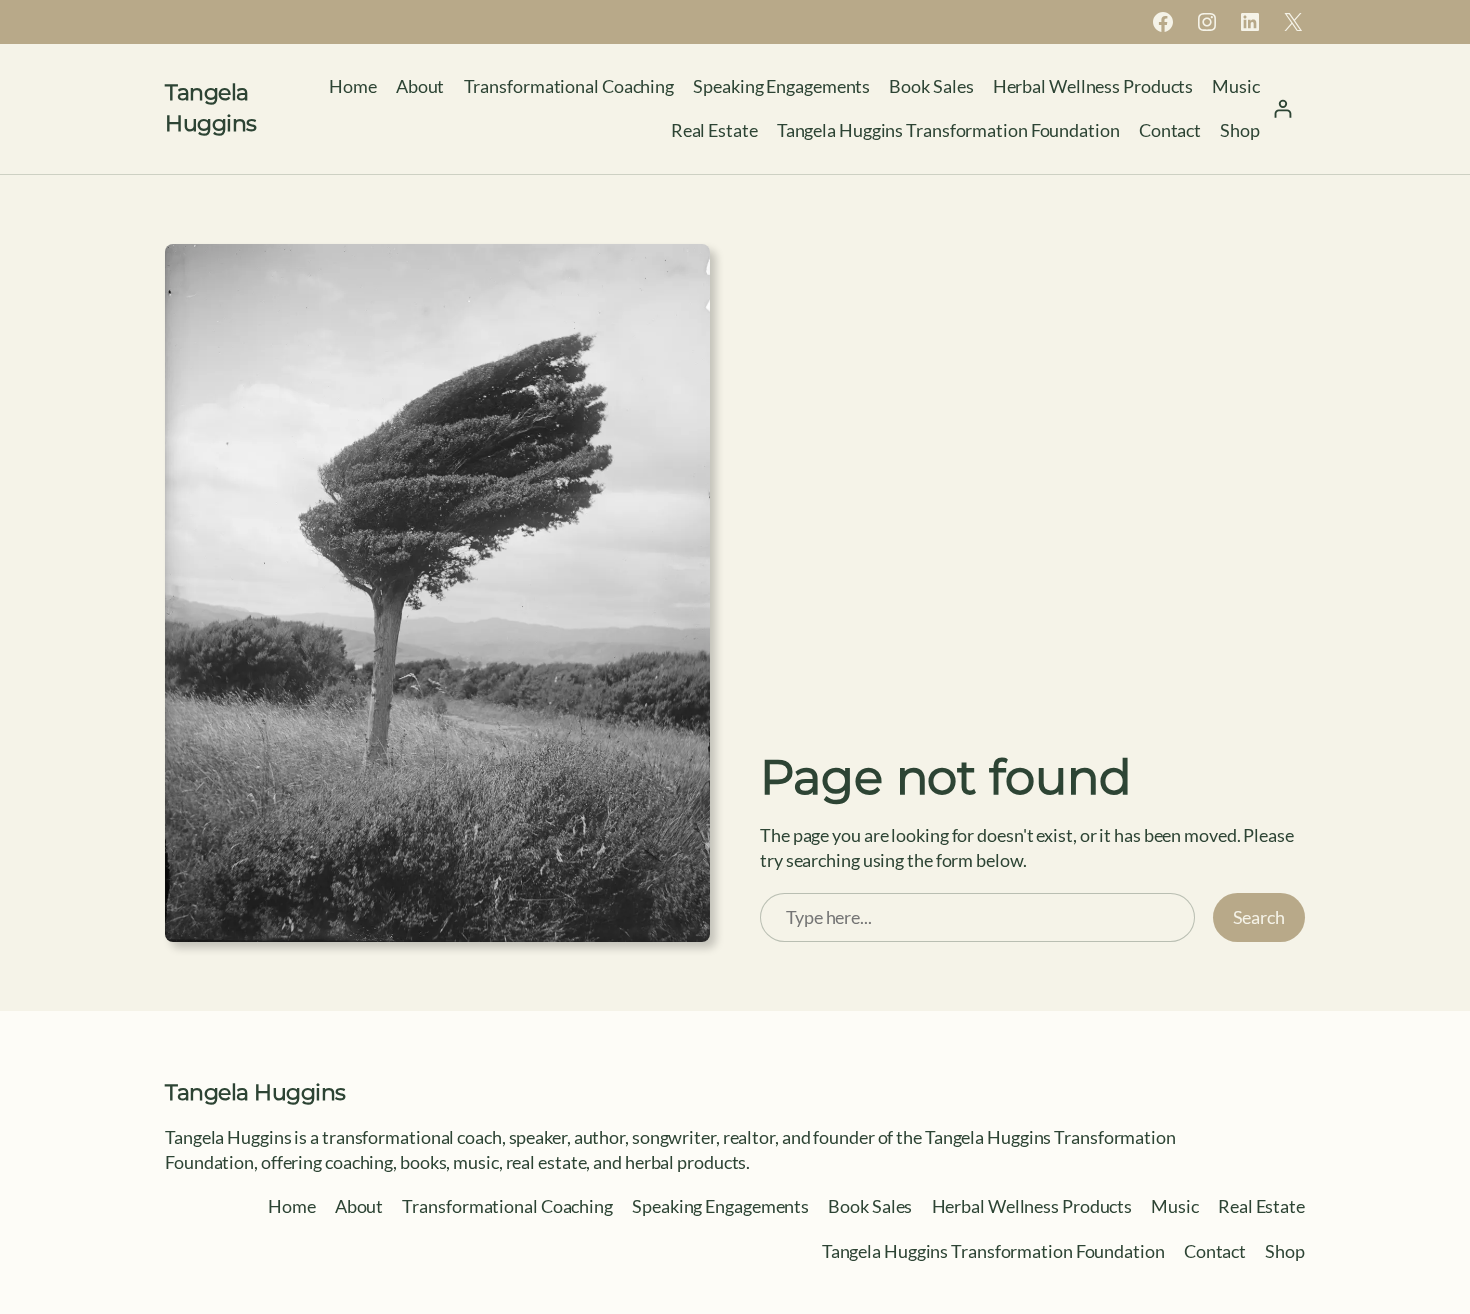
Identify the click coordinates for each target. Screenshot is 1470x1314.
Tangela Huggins (255, 1092)
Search (1259, 917)
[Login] (1282, 108)
